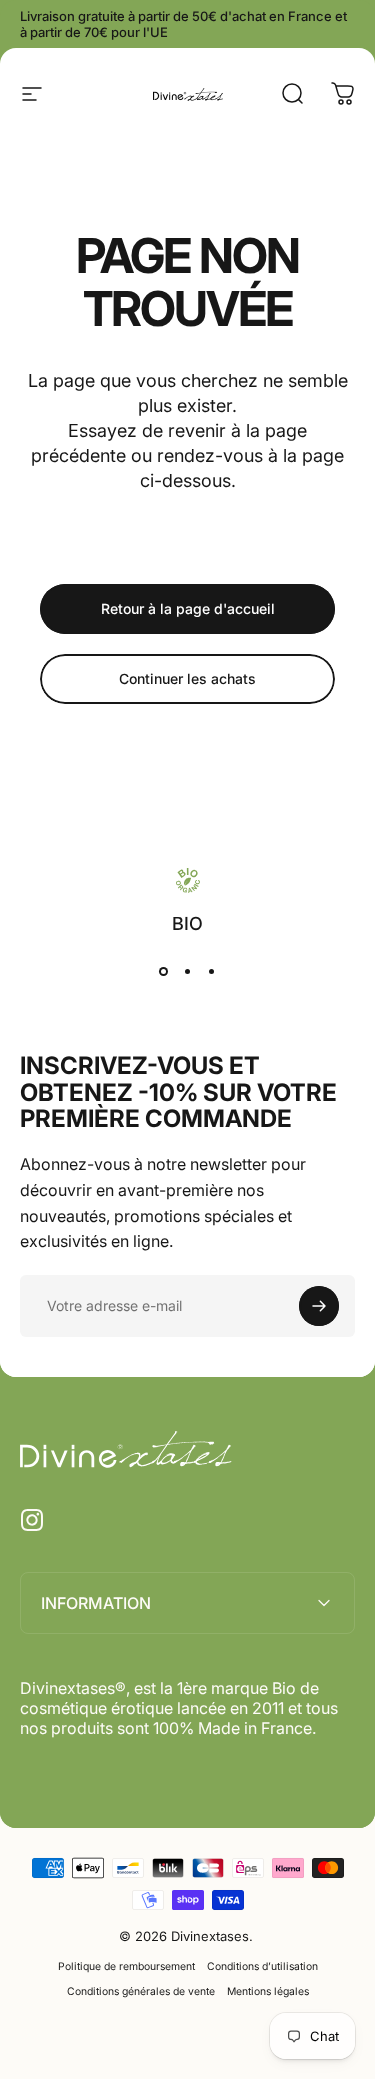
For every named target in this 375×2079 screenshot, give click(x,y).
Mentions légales (268, 1991)
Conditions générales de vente (141, 1991)
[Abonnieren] (319, 1306)
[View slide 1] (164, 971)
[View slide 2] (188, 971)
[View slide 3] (212, 971)
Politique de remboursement (126, 1966)
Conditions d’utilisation (262, 1966)
